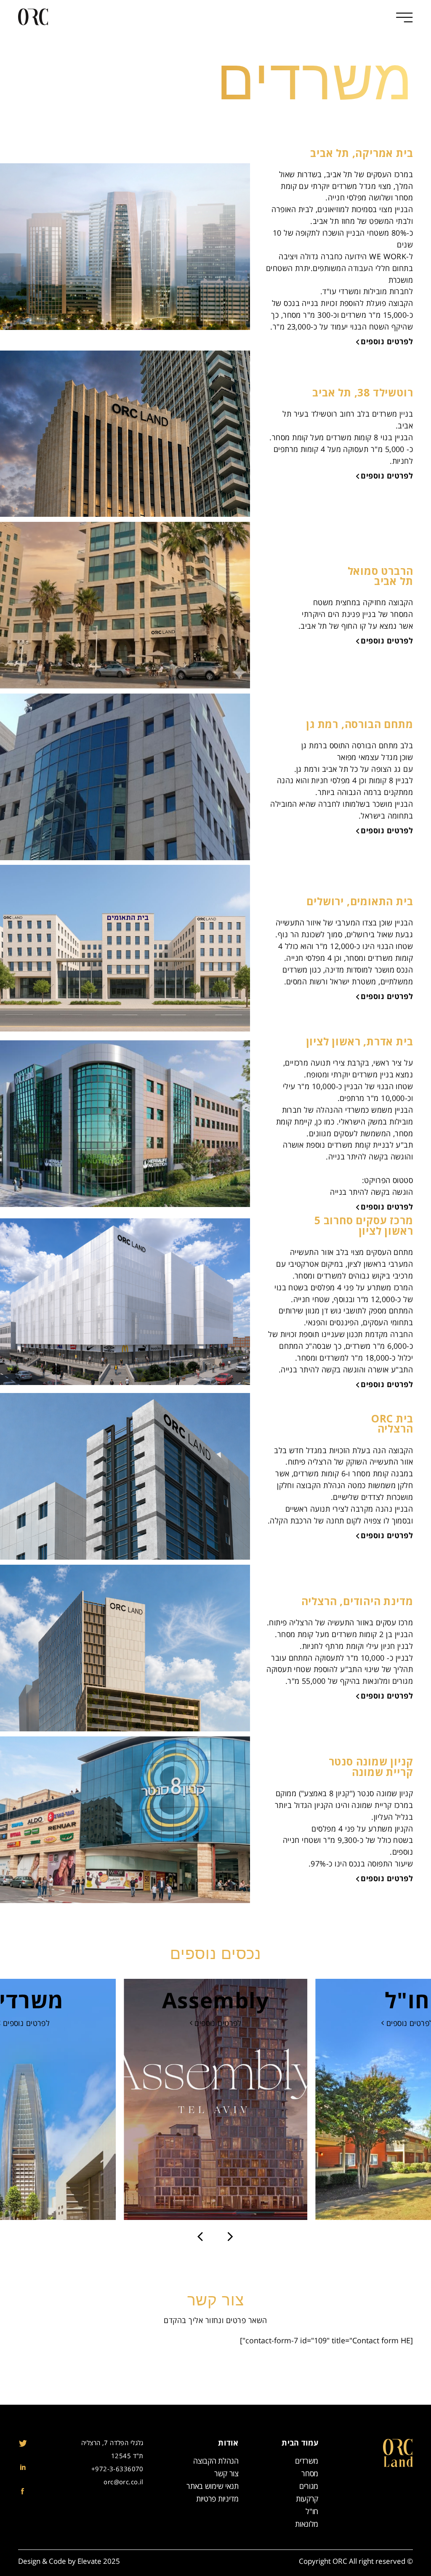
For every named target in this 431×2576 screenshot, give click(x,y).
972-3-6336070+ (117, 2469)
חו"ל (312, 2512)
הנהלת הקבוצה (216, 2461)
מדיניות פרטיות (217, 2499)
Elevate (89, 2561)
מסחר (310, 2474)
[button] (200, 2237)
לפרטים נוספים (387, 342)
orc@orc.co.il (124, 2482)
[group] (216, 2099)
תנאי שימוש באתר (213, 2486)
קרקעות (307, 2499)
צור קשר (226, 2474)
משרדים (307, 2461)
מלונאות (307, 2524)
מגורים (309, 2486)
